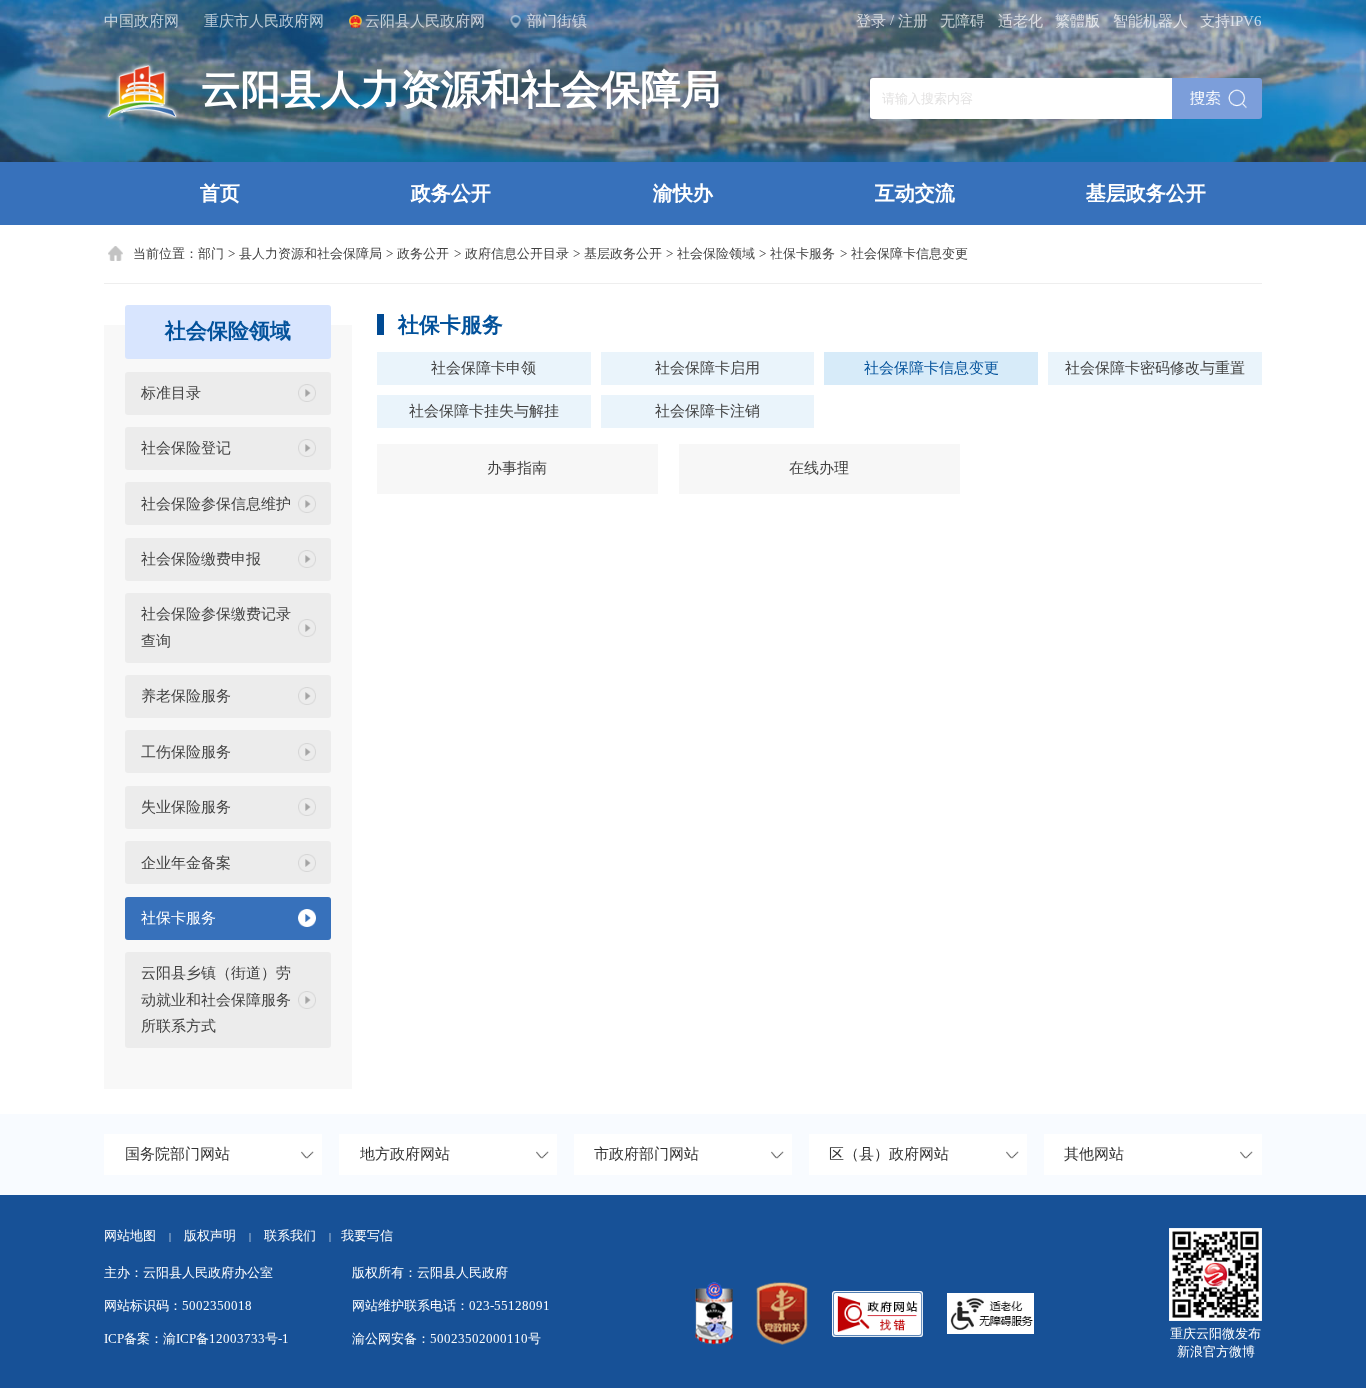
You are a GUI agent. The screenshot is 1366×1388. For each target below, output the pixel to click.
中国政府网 (141, 21)
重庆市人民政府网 (264, 21)
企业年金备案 (186, 863)
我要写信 (367, 1235)
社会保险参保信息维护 (216, 504)
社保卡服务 (802, 253)
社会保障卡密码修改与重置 (1155, 368)
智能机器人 (1150, 21)
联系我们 (297, 1235)
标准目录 (171, 393)
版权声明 (210, 1235)
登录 (871, 21)
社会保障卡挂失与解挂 (484, 411)
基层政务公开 (1146, 193)
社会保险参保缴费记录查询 (216, 627)
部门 (211, 253)
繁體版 (1077, 21)
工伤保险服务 (186, 752)
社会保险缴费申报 (201, 559)
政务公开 (451, 193)
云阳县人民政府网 (425, 21)
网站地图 (130, 1235)
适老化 (1020, 21)
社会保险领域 (716, 253)
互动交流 (915, 193)
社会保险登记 (186, 448)
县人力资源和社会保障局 (310, 253)
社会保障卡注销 (707, 411)
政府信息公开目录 (517, 253)
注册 (913, 21)
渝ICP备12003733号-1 (226, 1338)
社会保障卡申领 (483, 368)
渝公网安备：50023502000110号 (446, 1338)
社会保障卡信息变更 (909, 253)
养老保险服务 (186, 696)
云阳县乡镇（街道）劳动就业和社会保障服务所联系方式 (216, 999)
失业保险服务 (186, 807)
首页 (220, 193)
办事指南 (517, 468)
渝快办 (683, 193)
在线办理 (819, 468)
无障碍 (962, 21)
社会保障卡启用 (707, 368)
